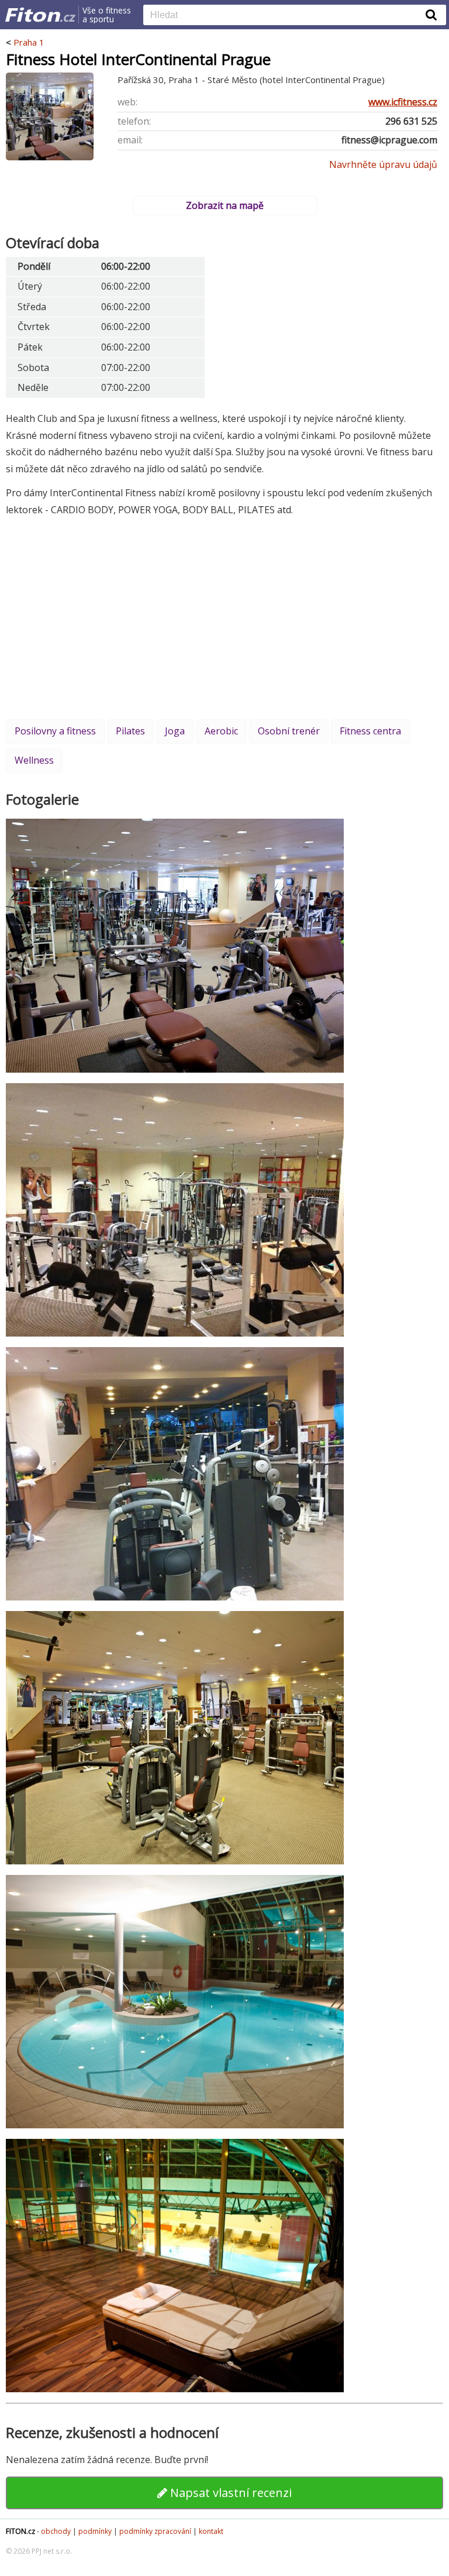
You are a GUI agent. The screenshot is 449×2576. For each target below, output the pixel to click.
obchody (56, 2531)
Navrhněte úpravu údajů (383, 164)
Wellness (34, 760)
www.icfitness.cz (403, 102)
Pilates (130, 731)
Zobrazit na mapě (225, 205)
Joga (175, 731)
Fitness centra (370, 731)
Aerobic (221, 731)
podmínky (95, 2531)
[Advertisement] (224, 617)
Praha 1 (29, 42)
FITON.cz (20, 2531)
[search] (286, 16)
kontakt (211, 2531)
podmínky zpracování (155, 2531)
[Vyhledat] (431, 15)
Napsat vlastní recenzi (229, 2493)
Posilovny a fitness (55, 731)
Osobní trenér (289, 731)
